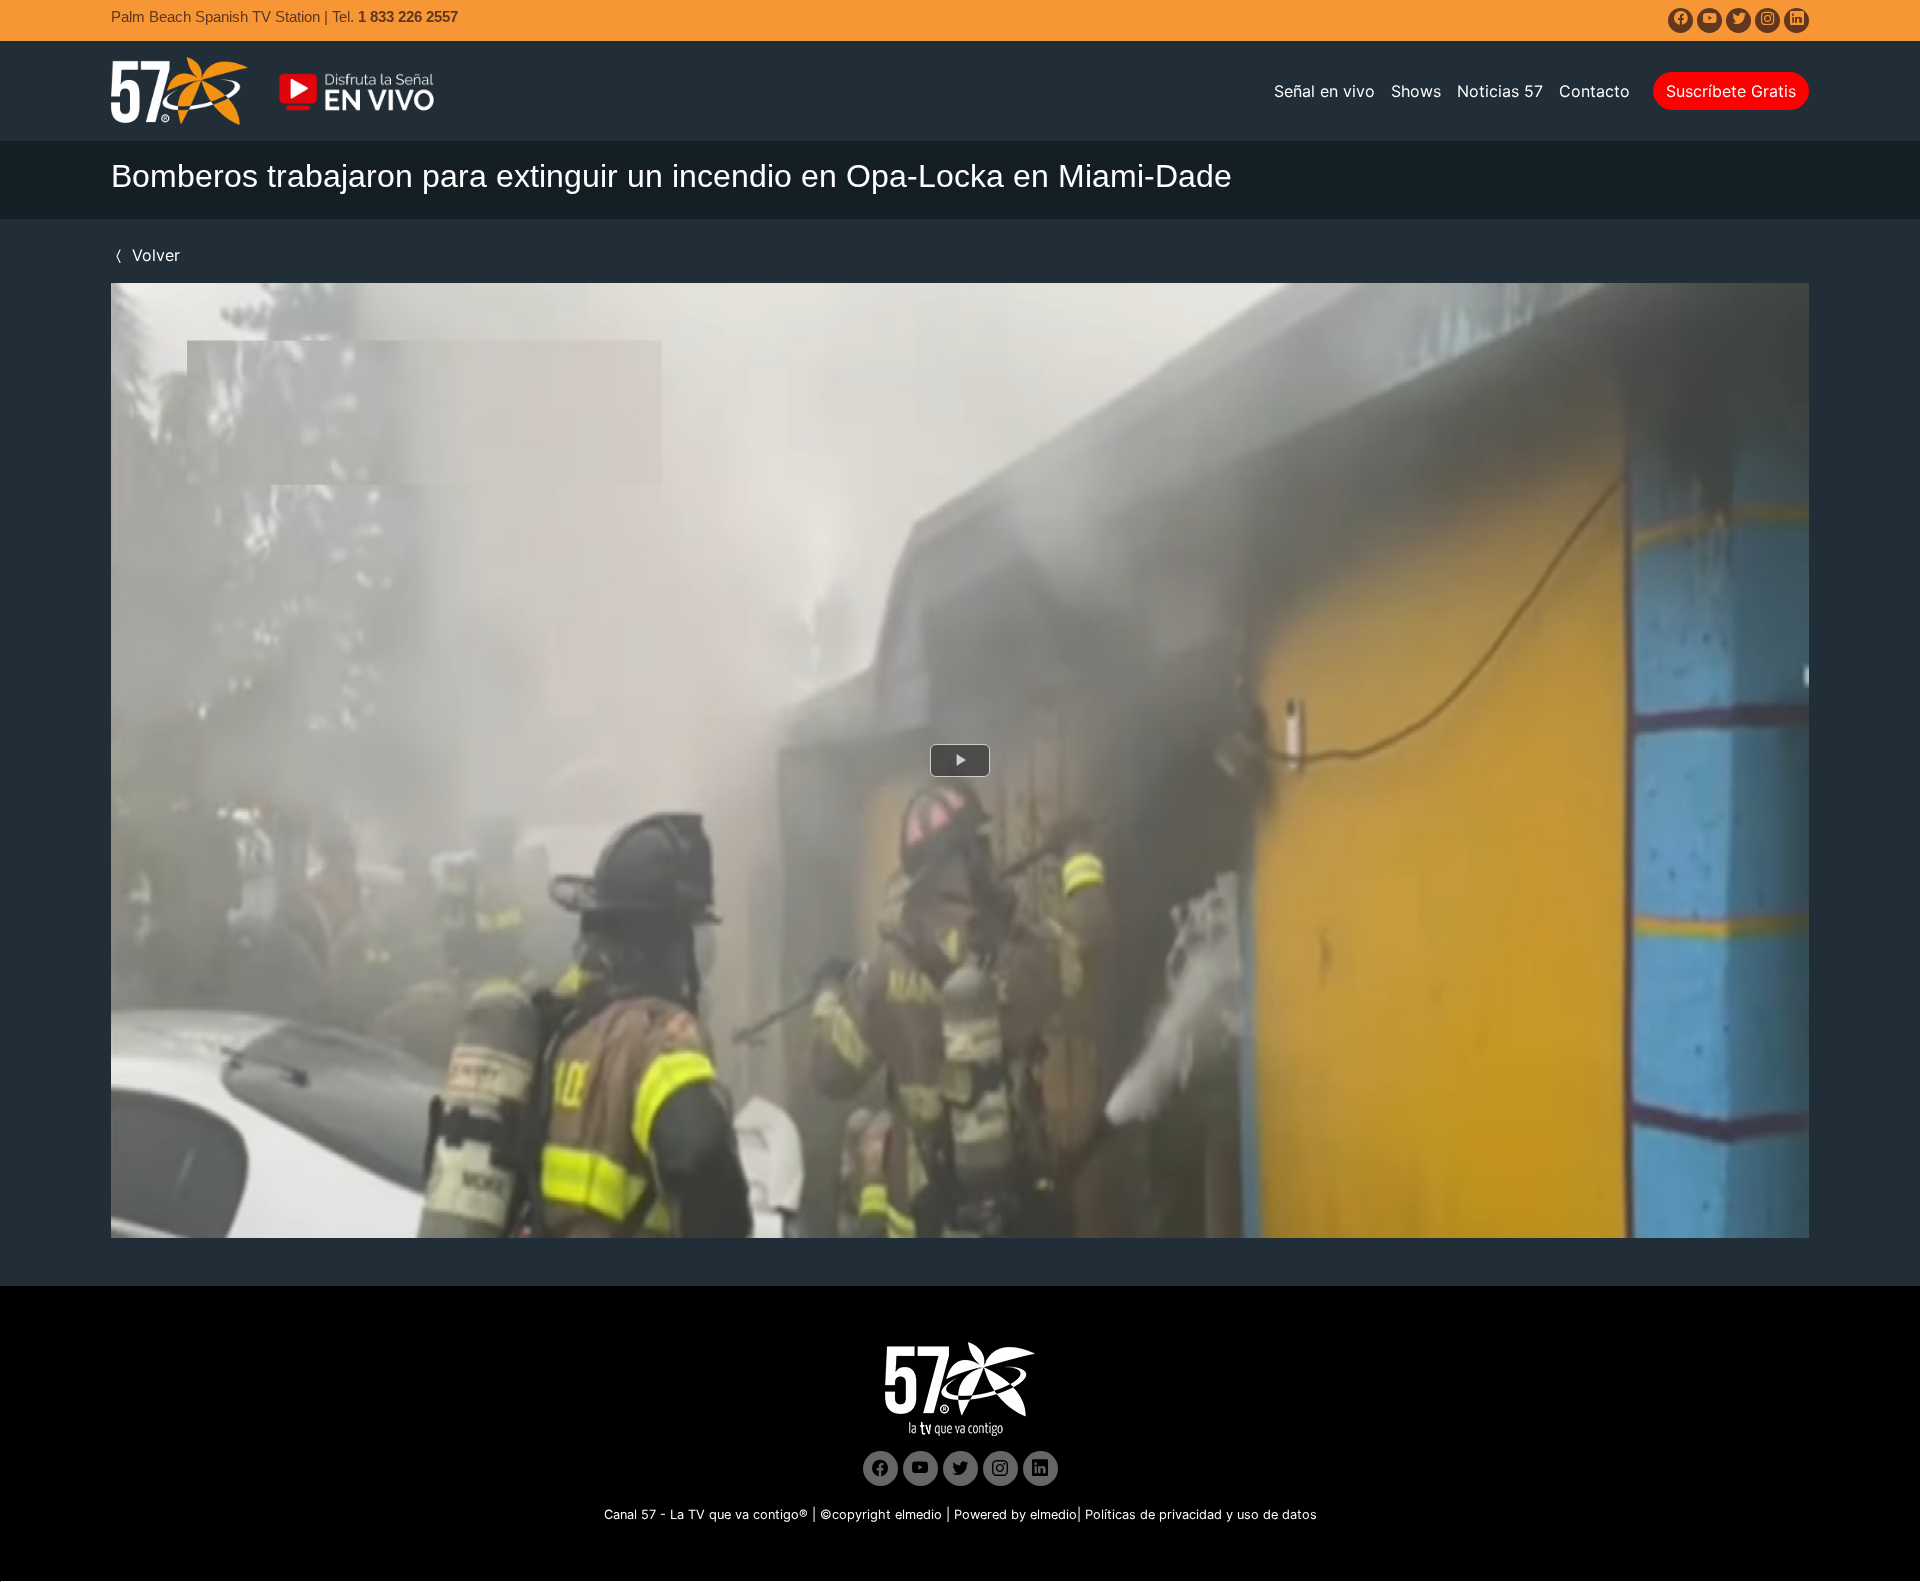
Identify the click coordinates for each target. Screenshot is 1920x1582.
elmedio (918, 1514)
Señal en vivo (1324, 91)
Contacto (1594, 91)
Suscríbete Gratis (1731, 91)
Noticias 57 (1500, 91)
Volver (153, 255)
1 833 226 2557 (408, 16)
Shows (1416, 91)
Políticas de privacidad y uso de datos (1201, 1514)
